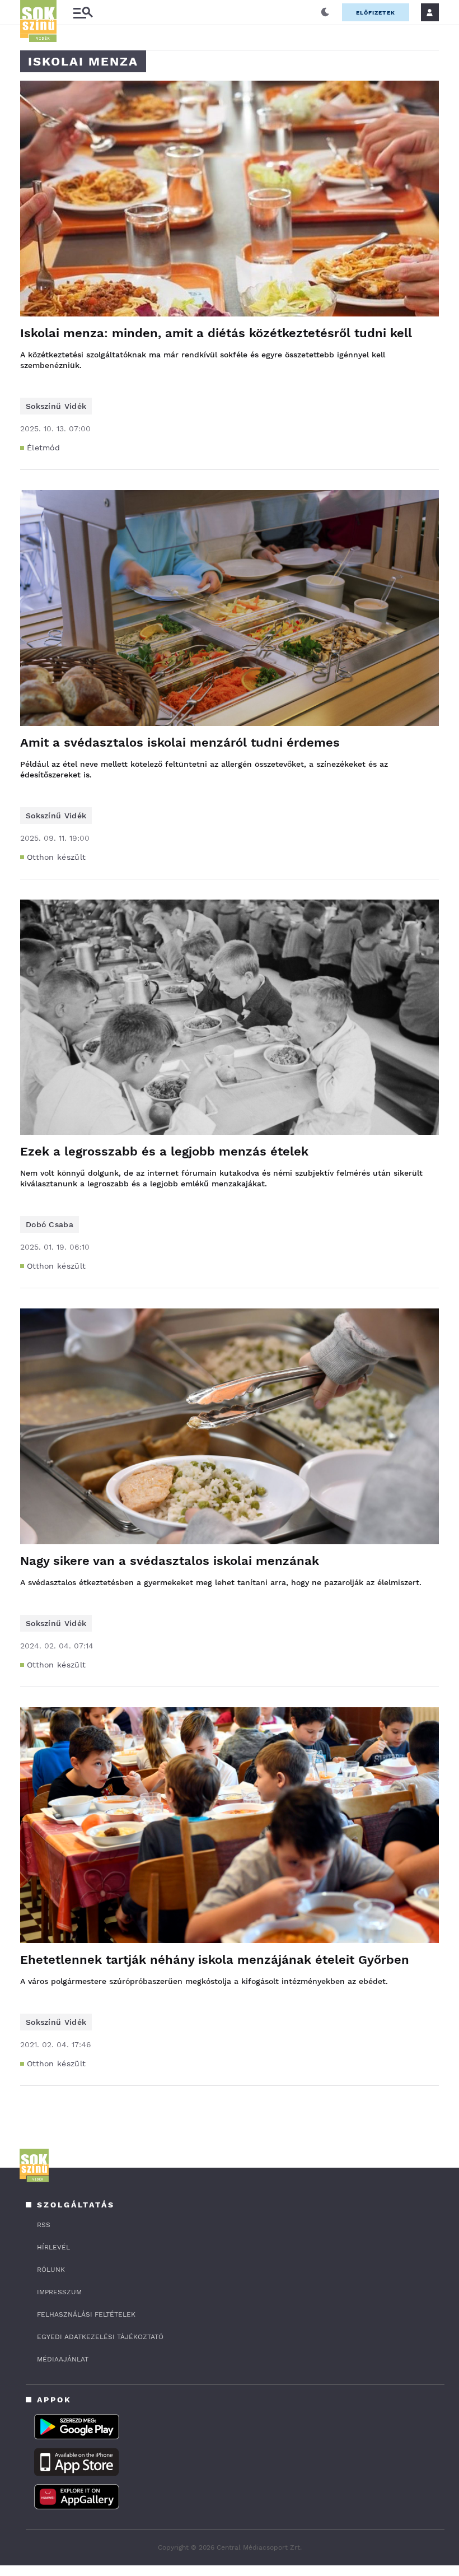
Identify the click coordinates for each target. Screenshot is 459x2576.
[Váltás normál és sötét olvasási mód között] (325, 12)
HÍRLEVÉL (53, 2247)
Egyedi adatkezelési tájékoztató (100, 2337)
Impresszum (59, 2292)
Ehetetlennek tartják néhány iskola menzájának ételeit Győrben (215, 1960)
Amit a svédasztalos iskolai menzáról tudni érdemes (180, 742)
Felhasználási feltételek (86, 2314)
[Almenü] (83, 13)
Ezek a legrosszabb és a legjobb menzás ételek (164, 1151)
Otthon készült (56, 857)
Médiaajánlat (63, 2359)
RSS (44, 2225)
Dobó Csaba (50, 1224)
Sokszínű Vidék (56, 406)
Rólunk (51, 2270)
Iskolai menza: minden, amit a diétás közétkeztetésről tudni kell (216, 333)
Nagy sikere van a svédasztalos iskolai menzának (170, 1561)
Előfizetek (376, 13)
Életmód (43, 448)
